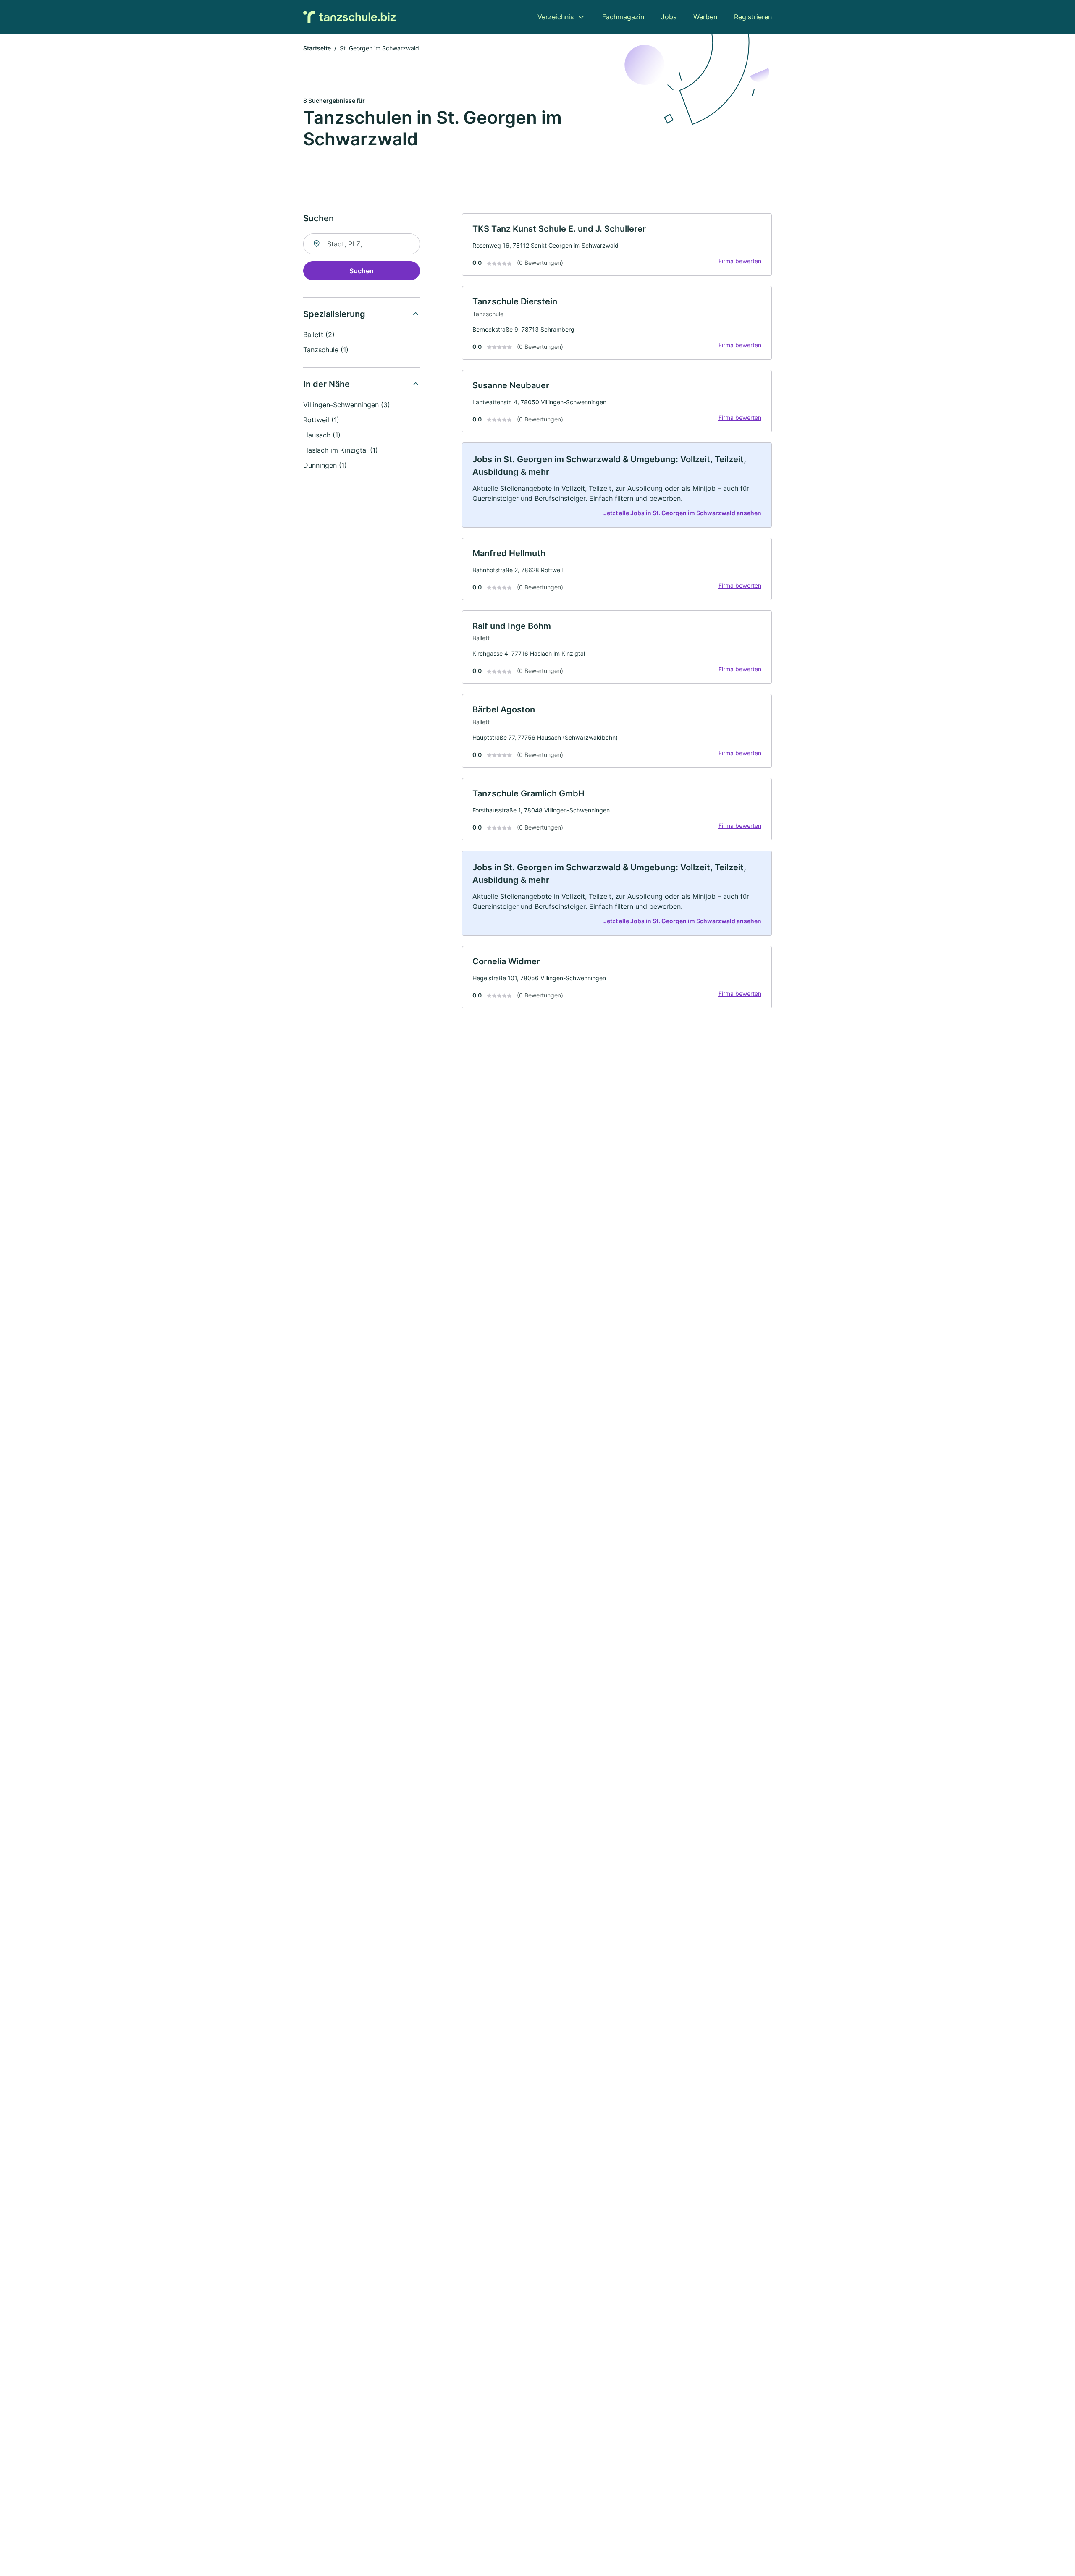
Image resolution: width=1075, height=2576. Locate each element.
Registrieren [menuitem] (753, 17)
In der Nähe (326, 384)
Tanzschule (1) (326, 350)
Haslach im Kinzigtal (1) (341, 450)
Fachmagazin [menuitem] (623, 17)
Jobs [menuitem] (669, 17)
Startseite (317, 48)
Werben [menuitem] (705, 17)
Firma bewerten (740, 261)
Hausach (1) (322, 435)
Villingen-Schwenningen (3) (347, 405)
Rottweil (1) (321, 420)
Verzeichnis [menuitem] (556, 17)
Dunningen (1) (325, 465)
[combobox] (362, 244)
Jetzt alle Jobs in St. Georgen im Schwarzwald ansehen (682, 513)
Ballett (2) (319, 335)
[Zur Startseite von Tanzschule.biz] (349, 17)
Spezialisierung (334, 314)
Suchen (362, 271)
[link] (617, 245)
